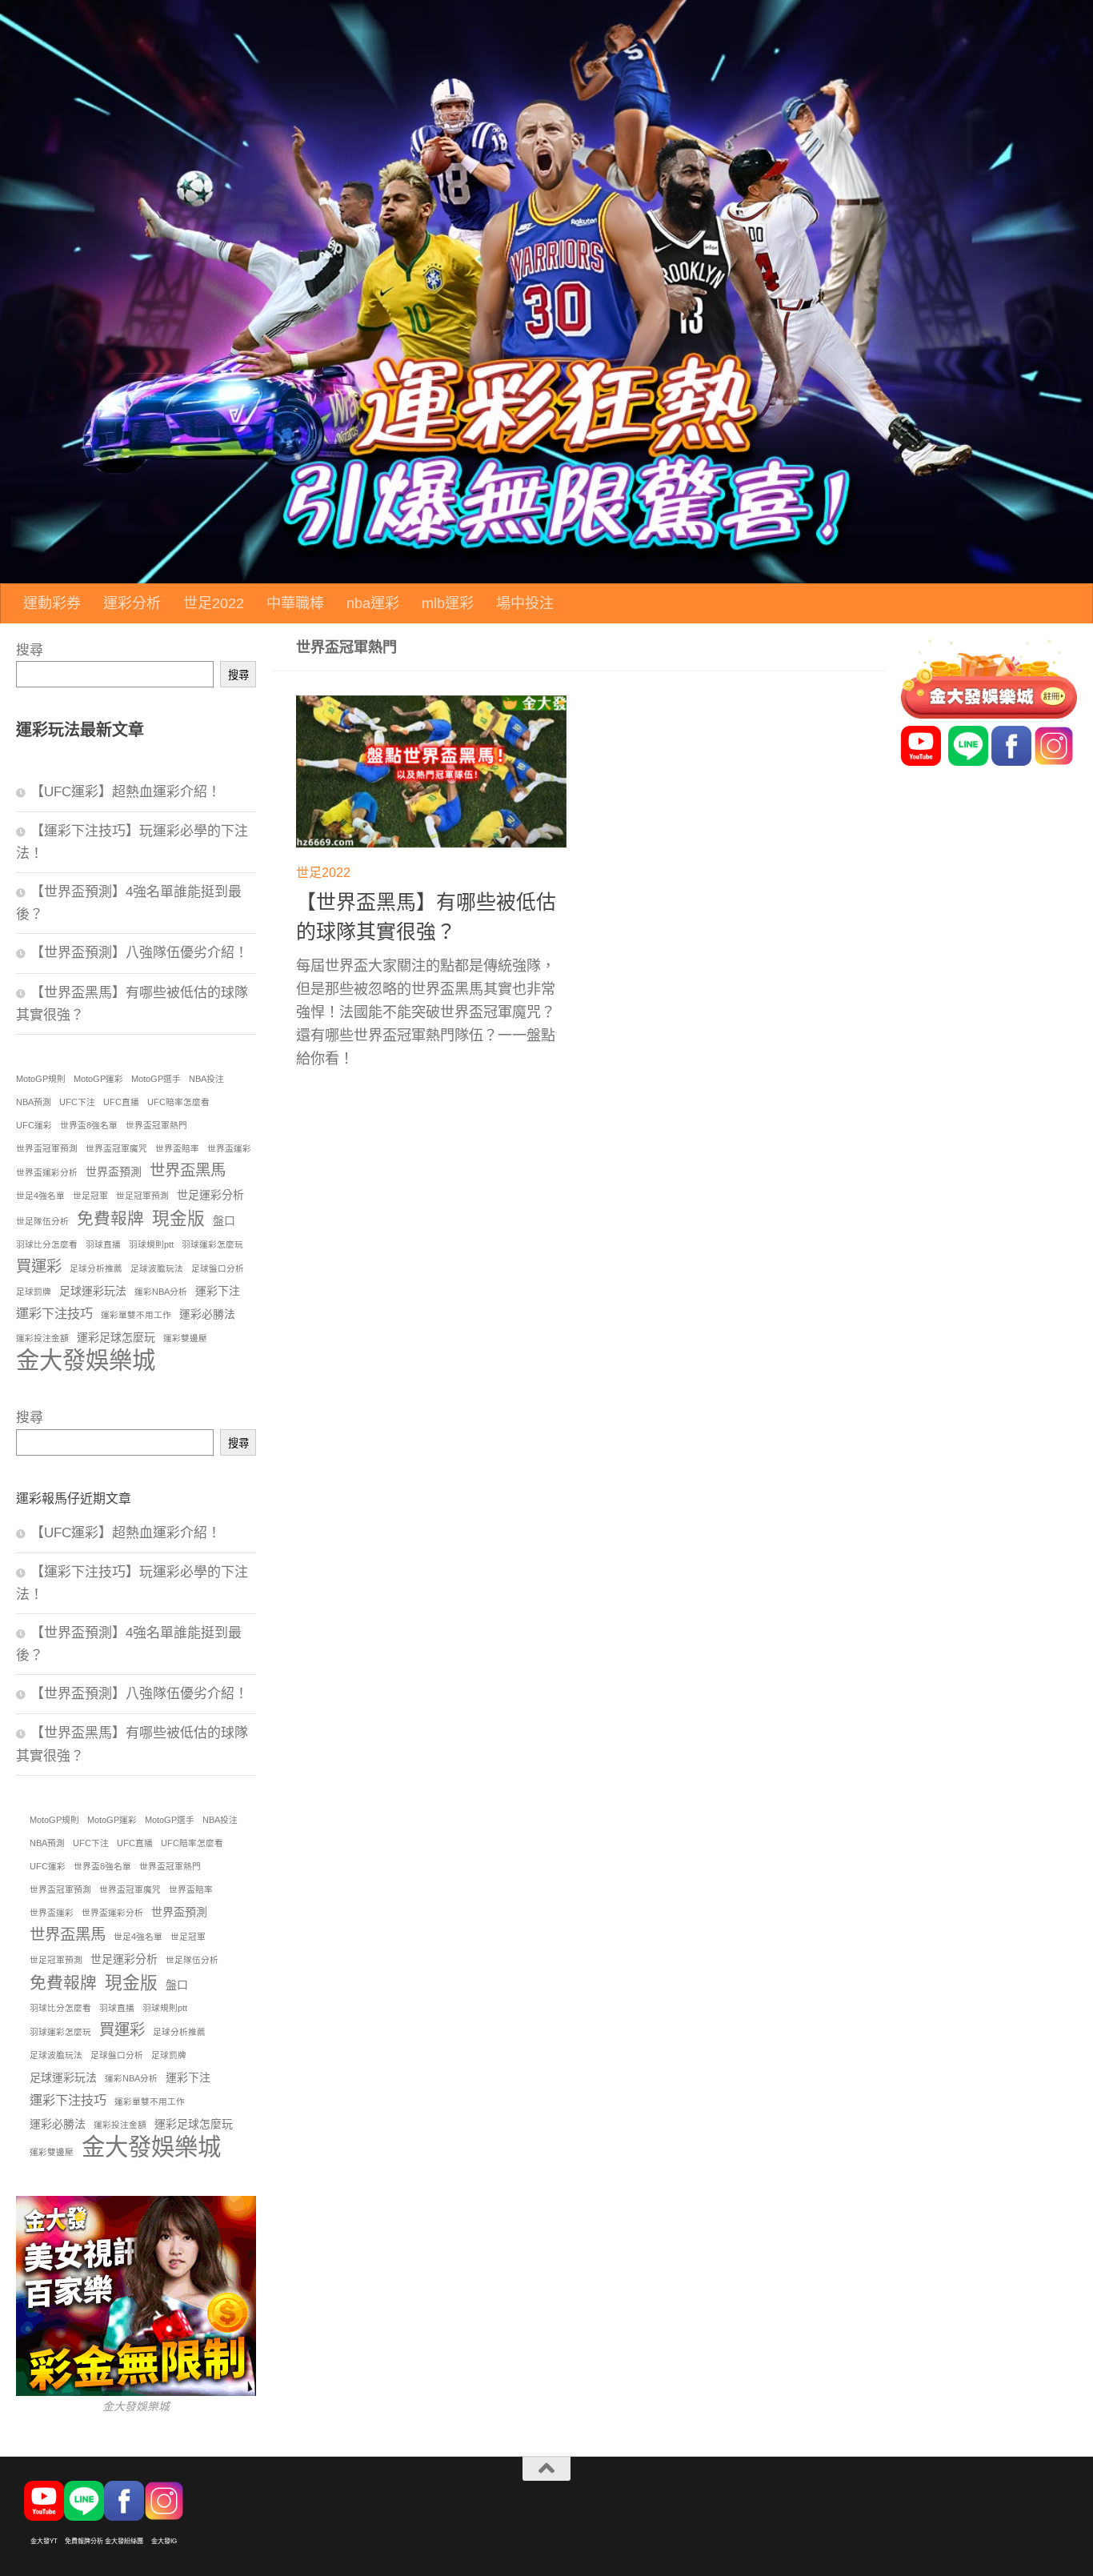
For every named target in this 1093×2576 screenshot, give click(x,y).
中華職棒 (295, 603)
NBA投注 (206, 1079)
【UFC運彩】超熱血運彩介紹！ (126, 792)
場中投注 (525, 603)
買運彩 (39, 1266)
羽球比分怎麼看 (47, 1244)
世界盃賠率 (177, 1148)
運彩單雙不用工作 (136, 1315)
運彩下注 (218, 1291)
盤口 (224, 1220)
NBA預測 (34, 1102)
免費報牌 (110, 1218)
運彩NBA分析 (161, 1292)
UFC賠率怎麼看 (178, 1102)
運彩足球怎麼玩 (116, 1337)
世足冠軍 (90, 1196)
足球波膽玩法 (157, 1268)
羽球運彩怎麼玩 (212, 1244)
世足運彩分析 (210, 1195)
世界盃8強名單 (89, 1125)
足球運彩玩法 (93, 1291)
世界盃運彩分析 (47, 1172)
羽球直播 (103, 1244)
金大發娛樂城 (86, 1360)
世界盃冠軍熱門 (156, 1125)
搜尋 (30, 650)
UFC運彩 (34, 1125)
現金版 (178, 1218)
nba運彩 (373, 603)
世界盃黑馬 (188, 1170)
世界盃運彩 (229, 1148)
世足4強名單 (40, 1196)
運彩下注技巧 (54, 1313)
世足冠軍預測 (142, 1196)
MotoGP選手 (156, 1079)
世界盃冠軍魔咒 (116, 1148)
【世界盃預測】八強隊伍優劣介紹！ (139, 953)
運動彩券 (52, 603)
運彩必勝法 (207, 1314)
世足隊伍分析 (42, 1221)
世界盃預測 (114, 1172)
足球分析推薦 (96, 1268)
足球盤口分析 (218, 1268)
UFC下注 (77, 1102)
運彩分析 (132, 603)
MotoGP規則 (41, 1079)
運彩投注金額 (42, 1338)
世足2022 (214, 603)
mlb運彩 (448, 603)
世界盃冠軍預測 (47, 1148)
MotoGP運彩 (98, 1079)
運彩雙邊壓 (185, 1338)
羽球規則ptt (151, 1244)
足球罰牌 (34, 1292)
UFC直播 (121, 1102)
